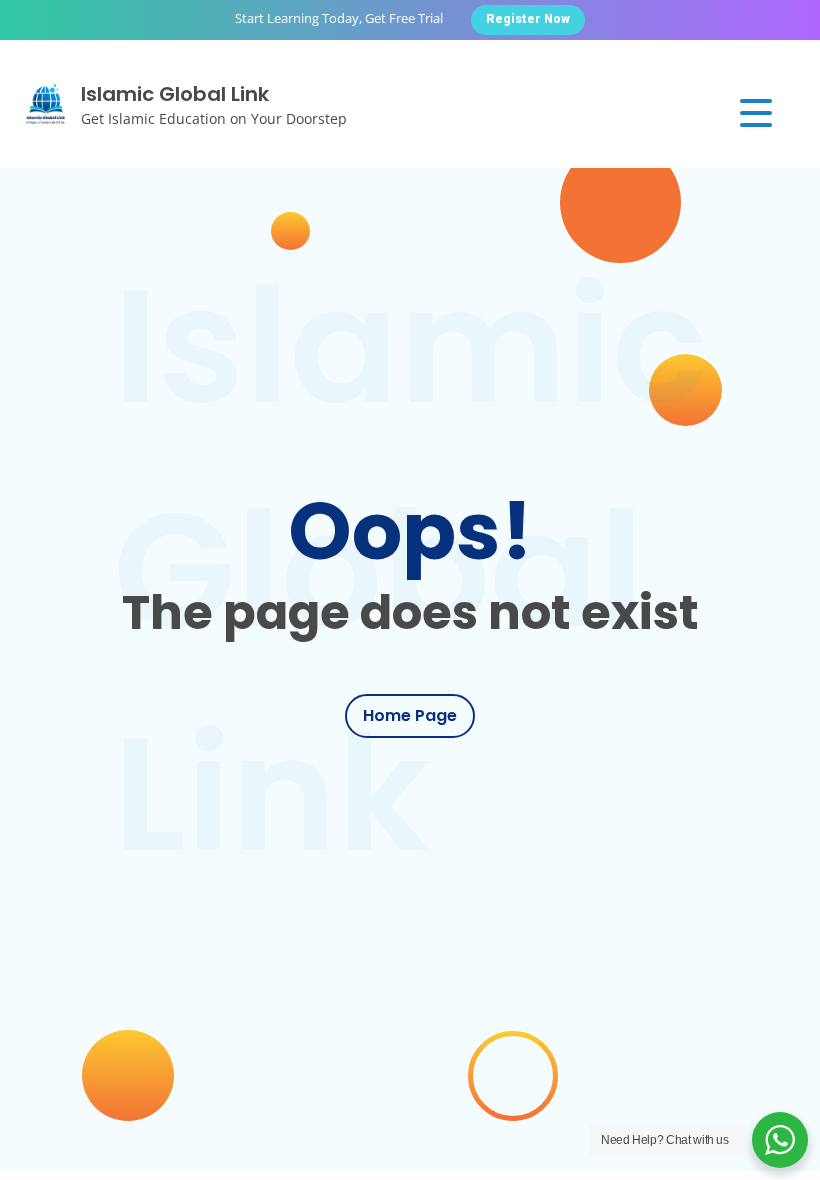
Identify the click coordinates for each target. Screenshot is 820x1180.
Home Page (410, 715)
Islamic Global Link (175, 94)
